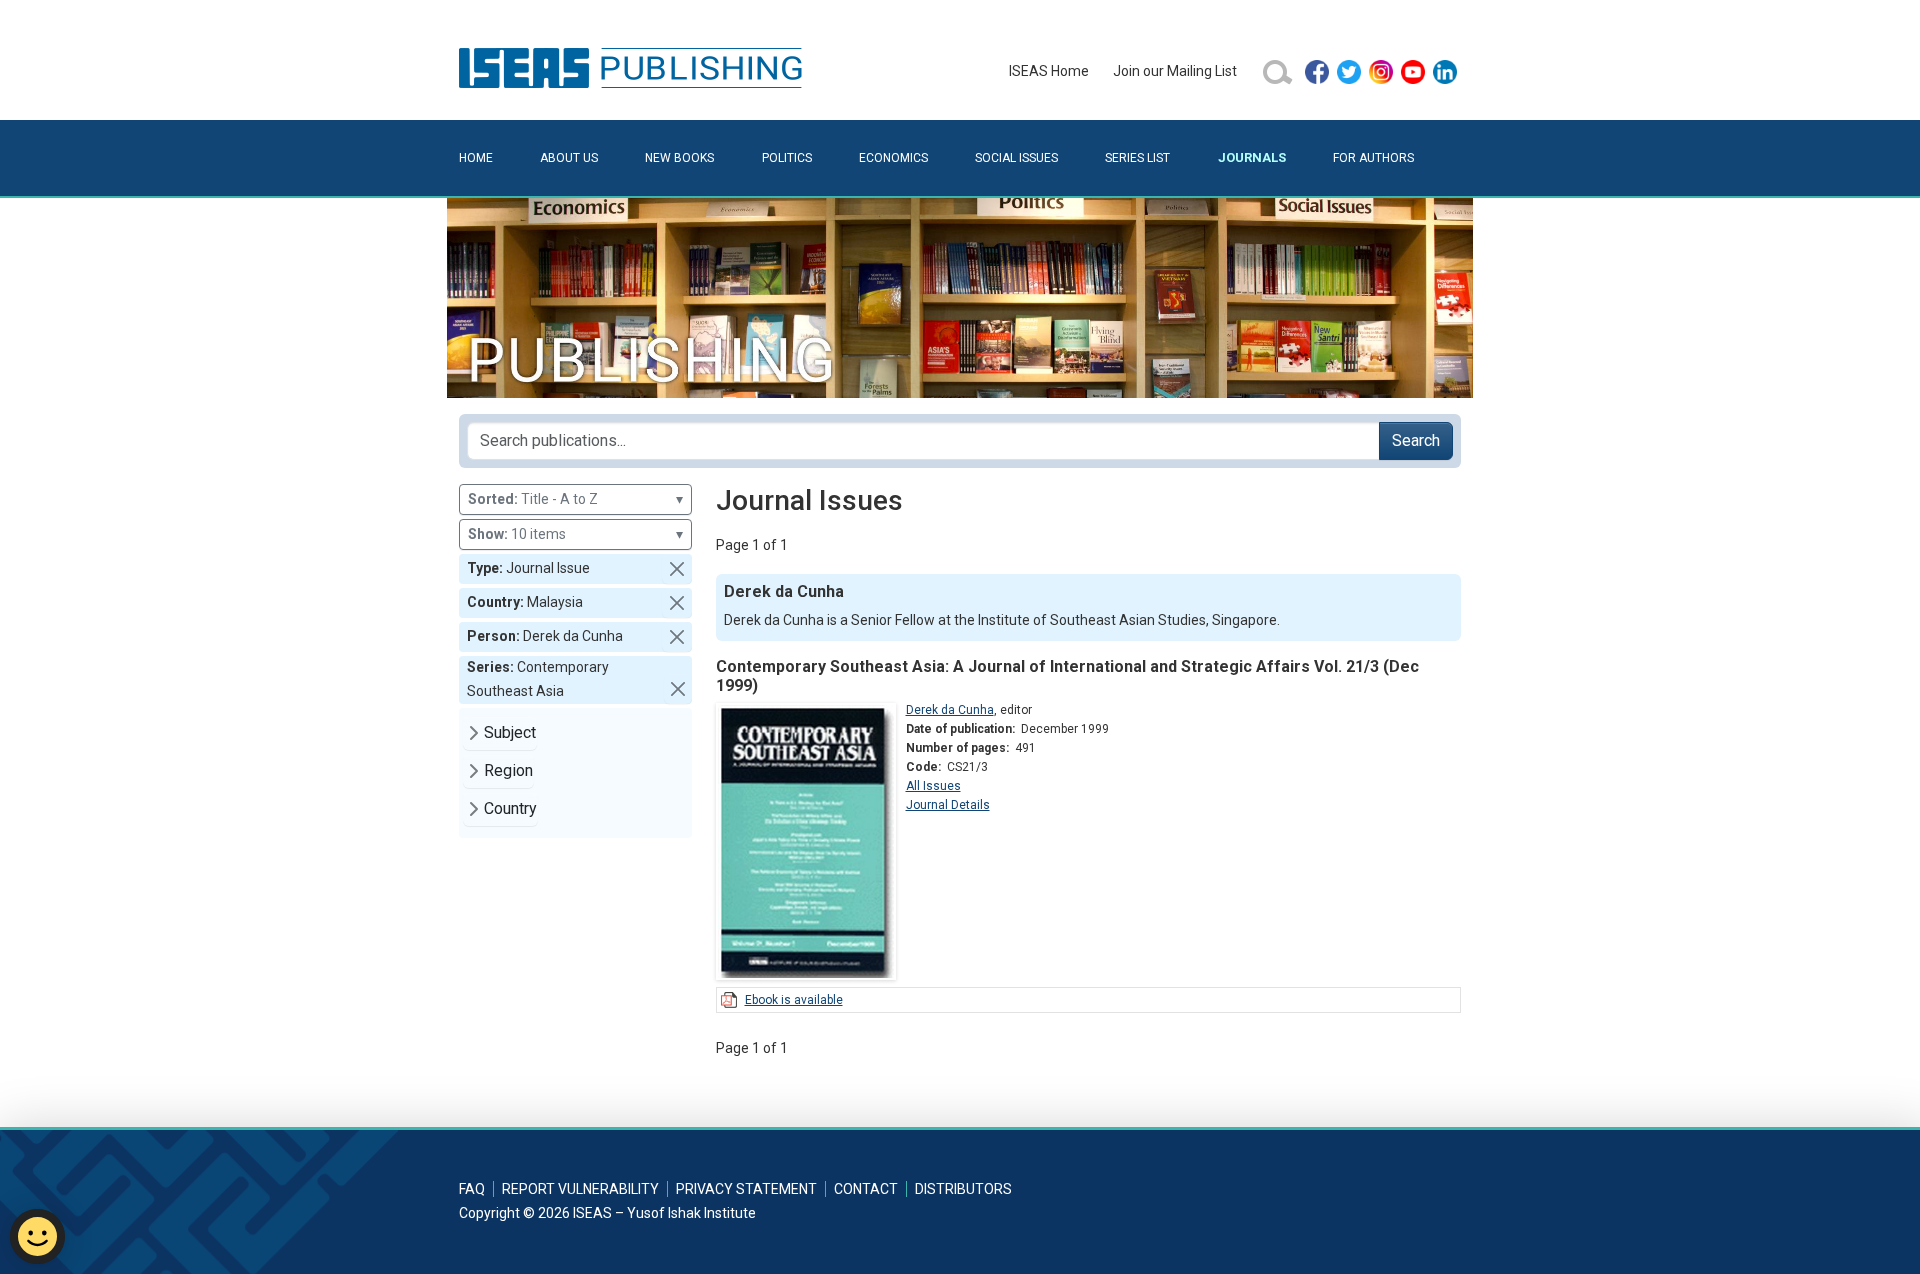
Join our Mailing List (1175, 71)
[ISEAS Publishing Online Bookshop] (634, 67)
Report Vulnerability (580, 1189)
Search (1416, 440)
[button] (677, 569)
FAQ (472, 1189)
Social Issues (1016, 158)
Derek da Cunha (950, 710)
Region (508, 770)
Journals (1252, 157)
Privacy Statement (746, 1189)
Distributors (963, 1189)
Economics (893, 158)
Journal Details (948, 805)
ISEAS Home (1049, 71)
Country (510, 808)
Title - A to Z (575, 499)
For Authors (1373, 158)
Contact (866, 1189)
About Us (569, 158)
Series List (1137, 158)
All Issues (933, 786)
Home (476, 158)
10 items (575, 534)
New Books (679, 158)
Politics (787, 158)
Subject (510, 732)
